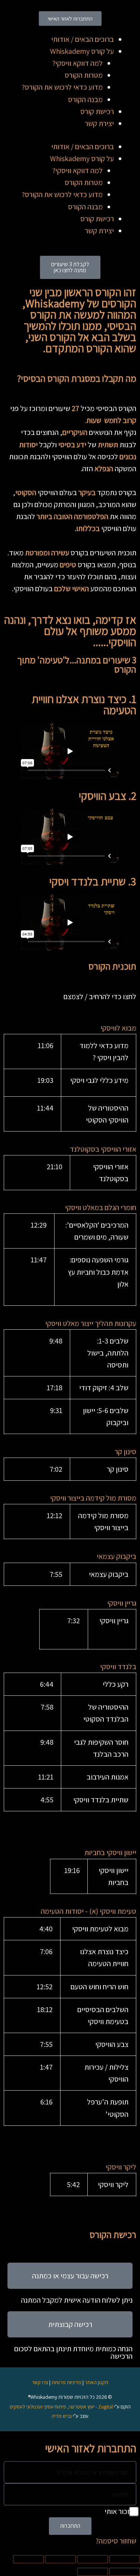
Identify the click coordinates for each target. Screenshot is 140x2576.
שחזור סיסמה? (116, 2541)
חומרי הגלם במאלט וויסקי (101, 1207)
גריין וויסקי (122, 1603)
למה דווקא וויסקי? (77, 63)
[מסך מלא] (93, 2559)
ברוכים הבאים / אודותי (83, 39)
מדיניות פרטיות (66, 2382)
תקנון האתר (97, 2382)
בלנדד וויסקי (118, 1667)
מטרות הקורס (84, 75)
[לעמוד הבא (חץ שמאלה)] (93, 2572)
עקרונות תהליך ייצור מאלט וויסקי (91, 1323)
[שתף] (60, 2559)
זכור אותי (118, 2511)
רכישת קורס (97, 111)
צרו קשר (40, 2382)
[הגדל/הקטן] (125, 2559)
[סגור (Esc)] (28, 2559)
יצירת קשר (99, 123)
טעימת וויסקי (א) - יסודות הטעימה (88, 1911)
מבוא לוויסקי (118, 1028)
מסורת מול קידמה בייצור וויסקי (93, 1498)
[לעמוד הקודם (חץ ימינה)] (125, 2572)
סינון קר (125, 1452)
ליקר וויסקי (121, 2167)
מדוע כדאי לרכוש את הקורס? (62, 87)
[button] (70, 1028)
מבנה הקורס (85, 99)
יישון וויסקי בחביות (110, 1852)
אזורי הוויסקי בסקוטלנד (103, 1149)
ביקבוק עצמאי (116, 1556)
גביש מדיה (62, 2416)
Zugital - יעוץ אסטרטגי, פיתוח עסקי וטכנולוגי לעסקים (61, 2407)
